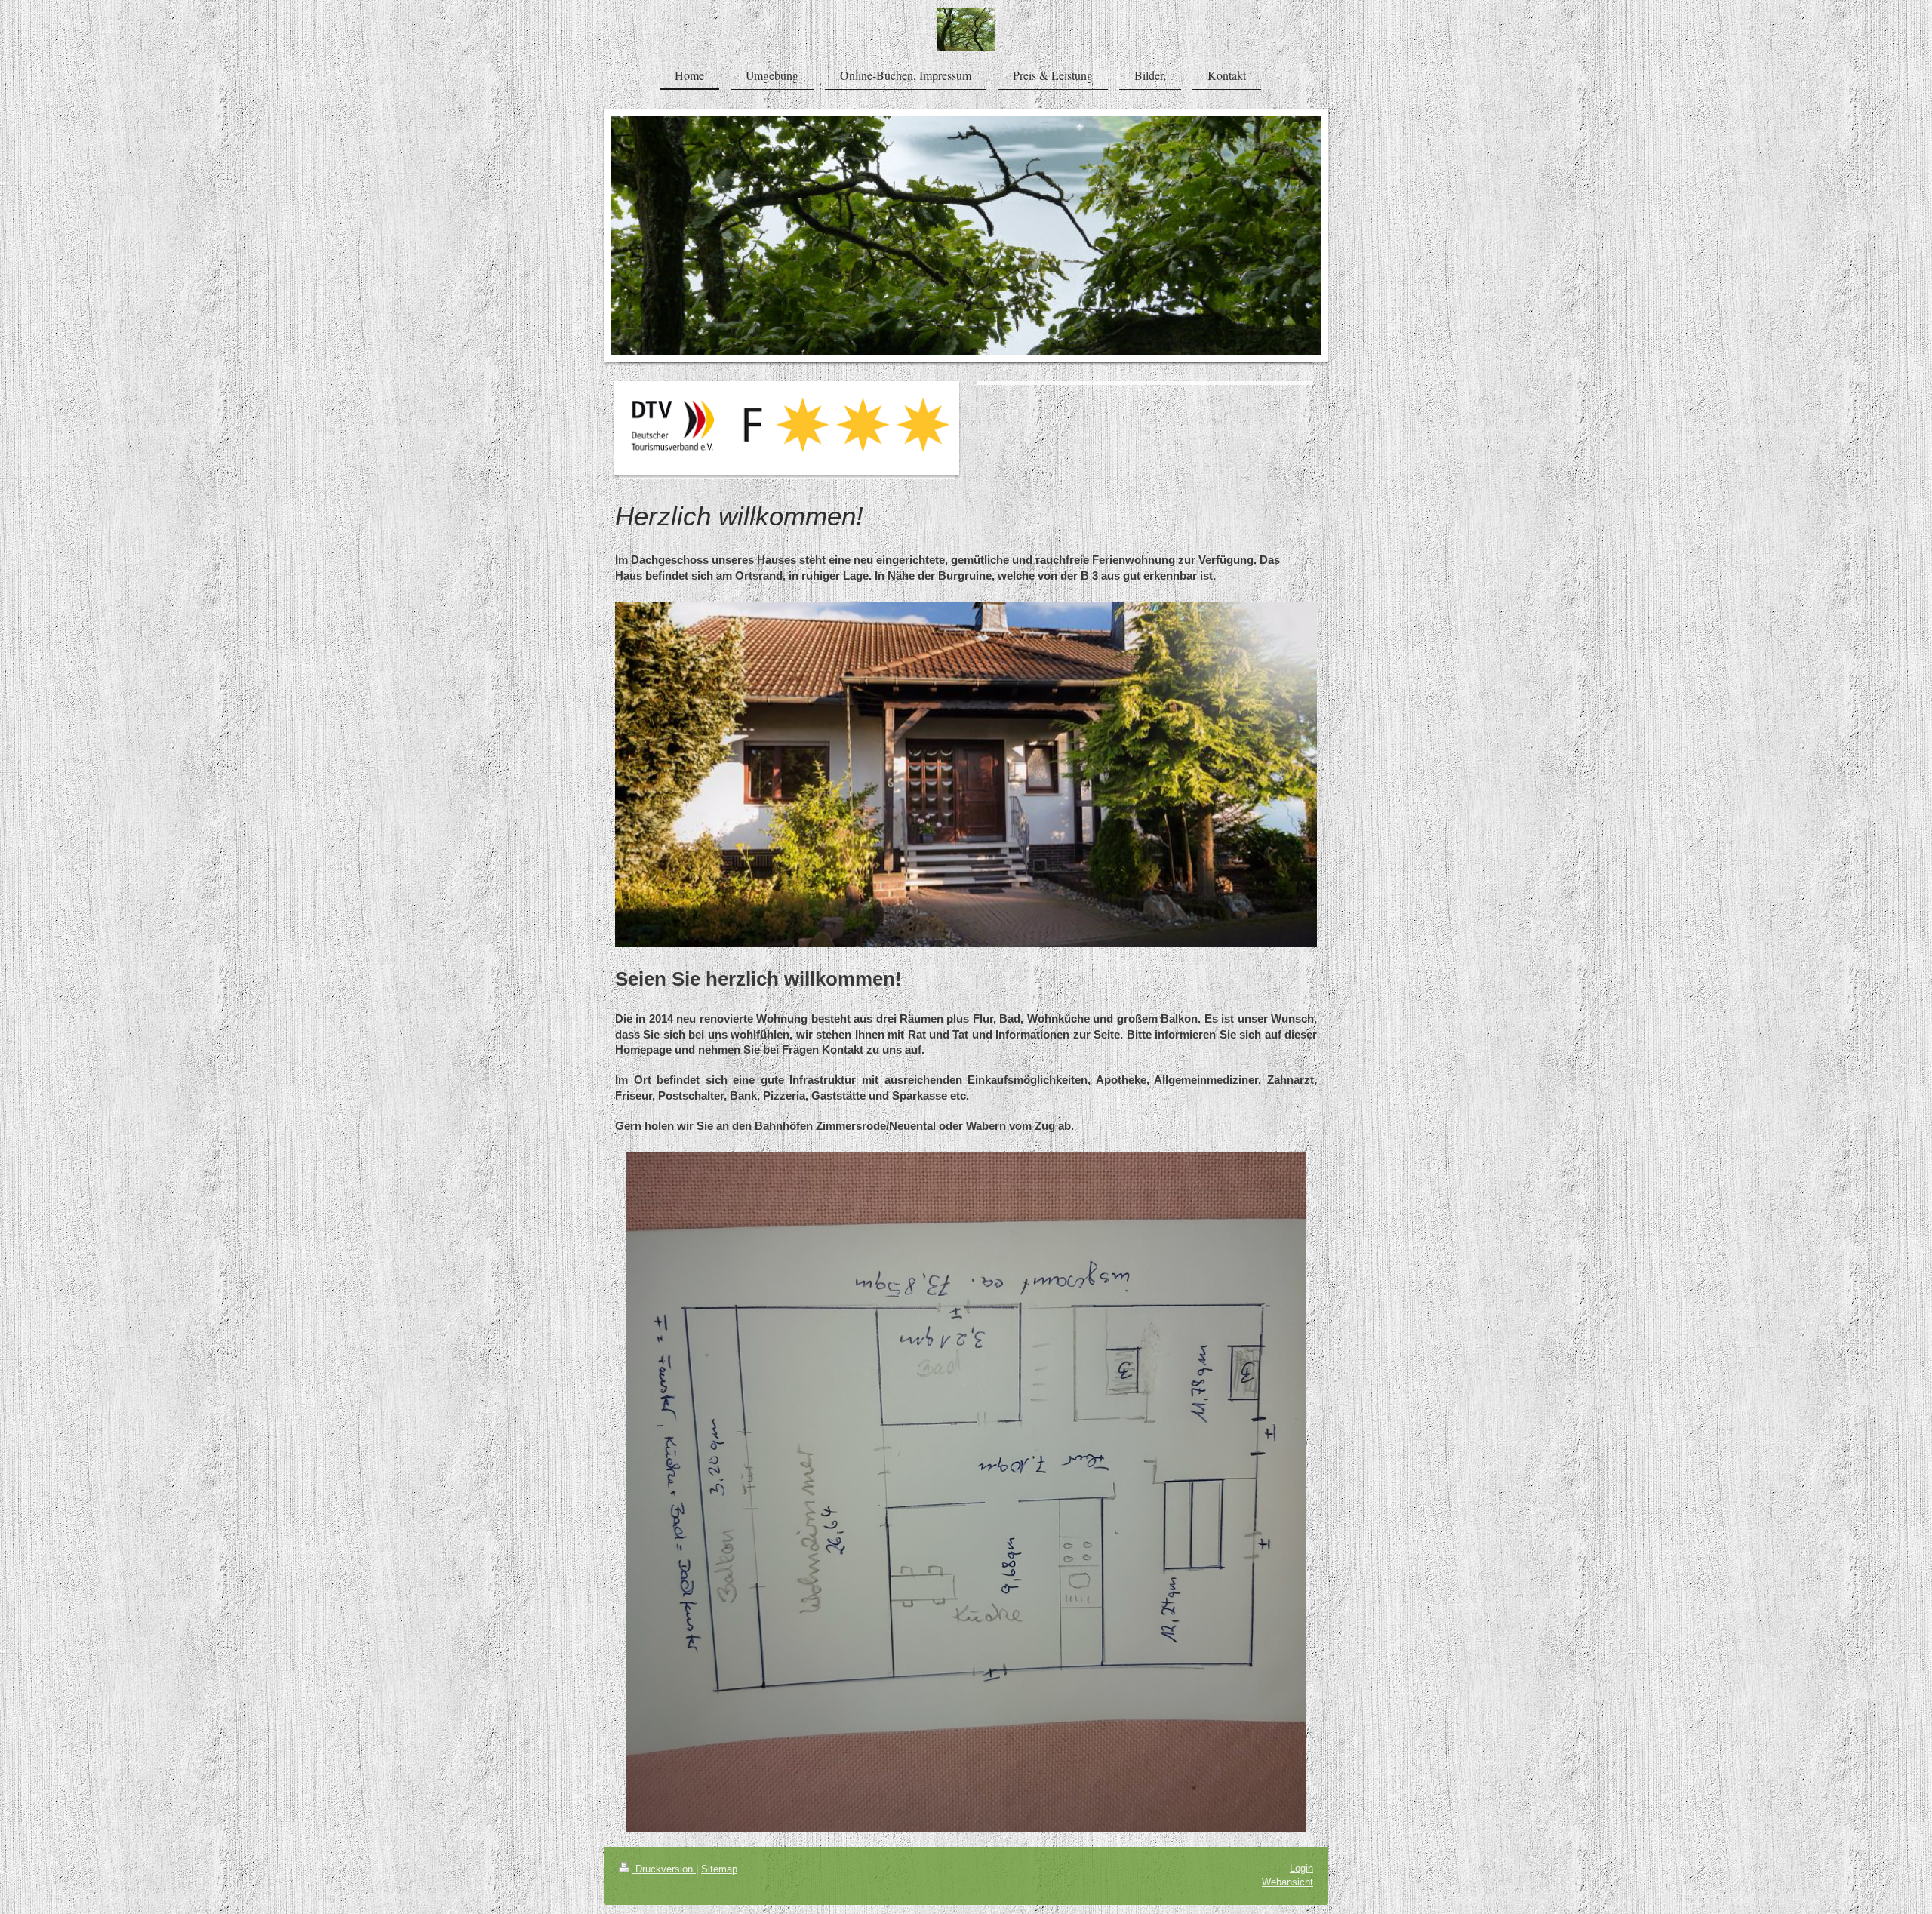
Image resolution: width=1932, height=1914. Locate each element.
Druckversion (664, 1869)
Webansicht (1287, 1882)
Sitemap (719, 1869)
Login (1301, 1868)
